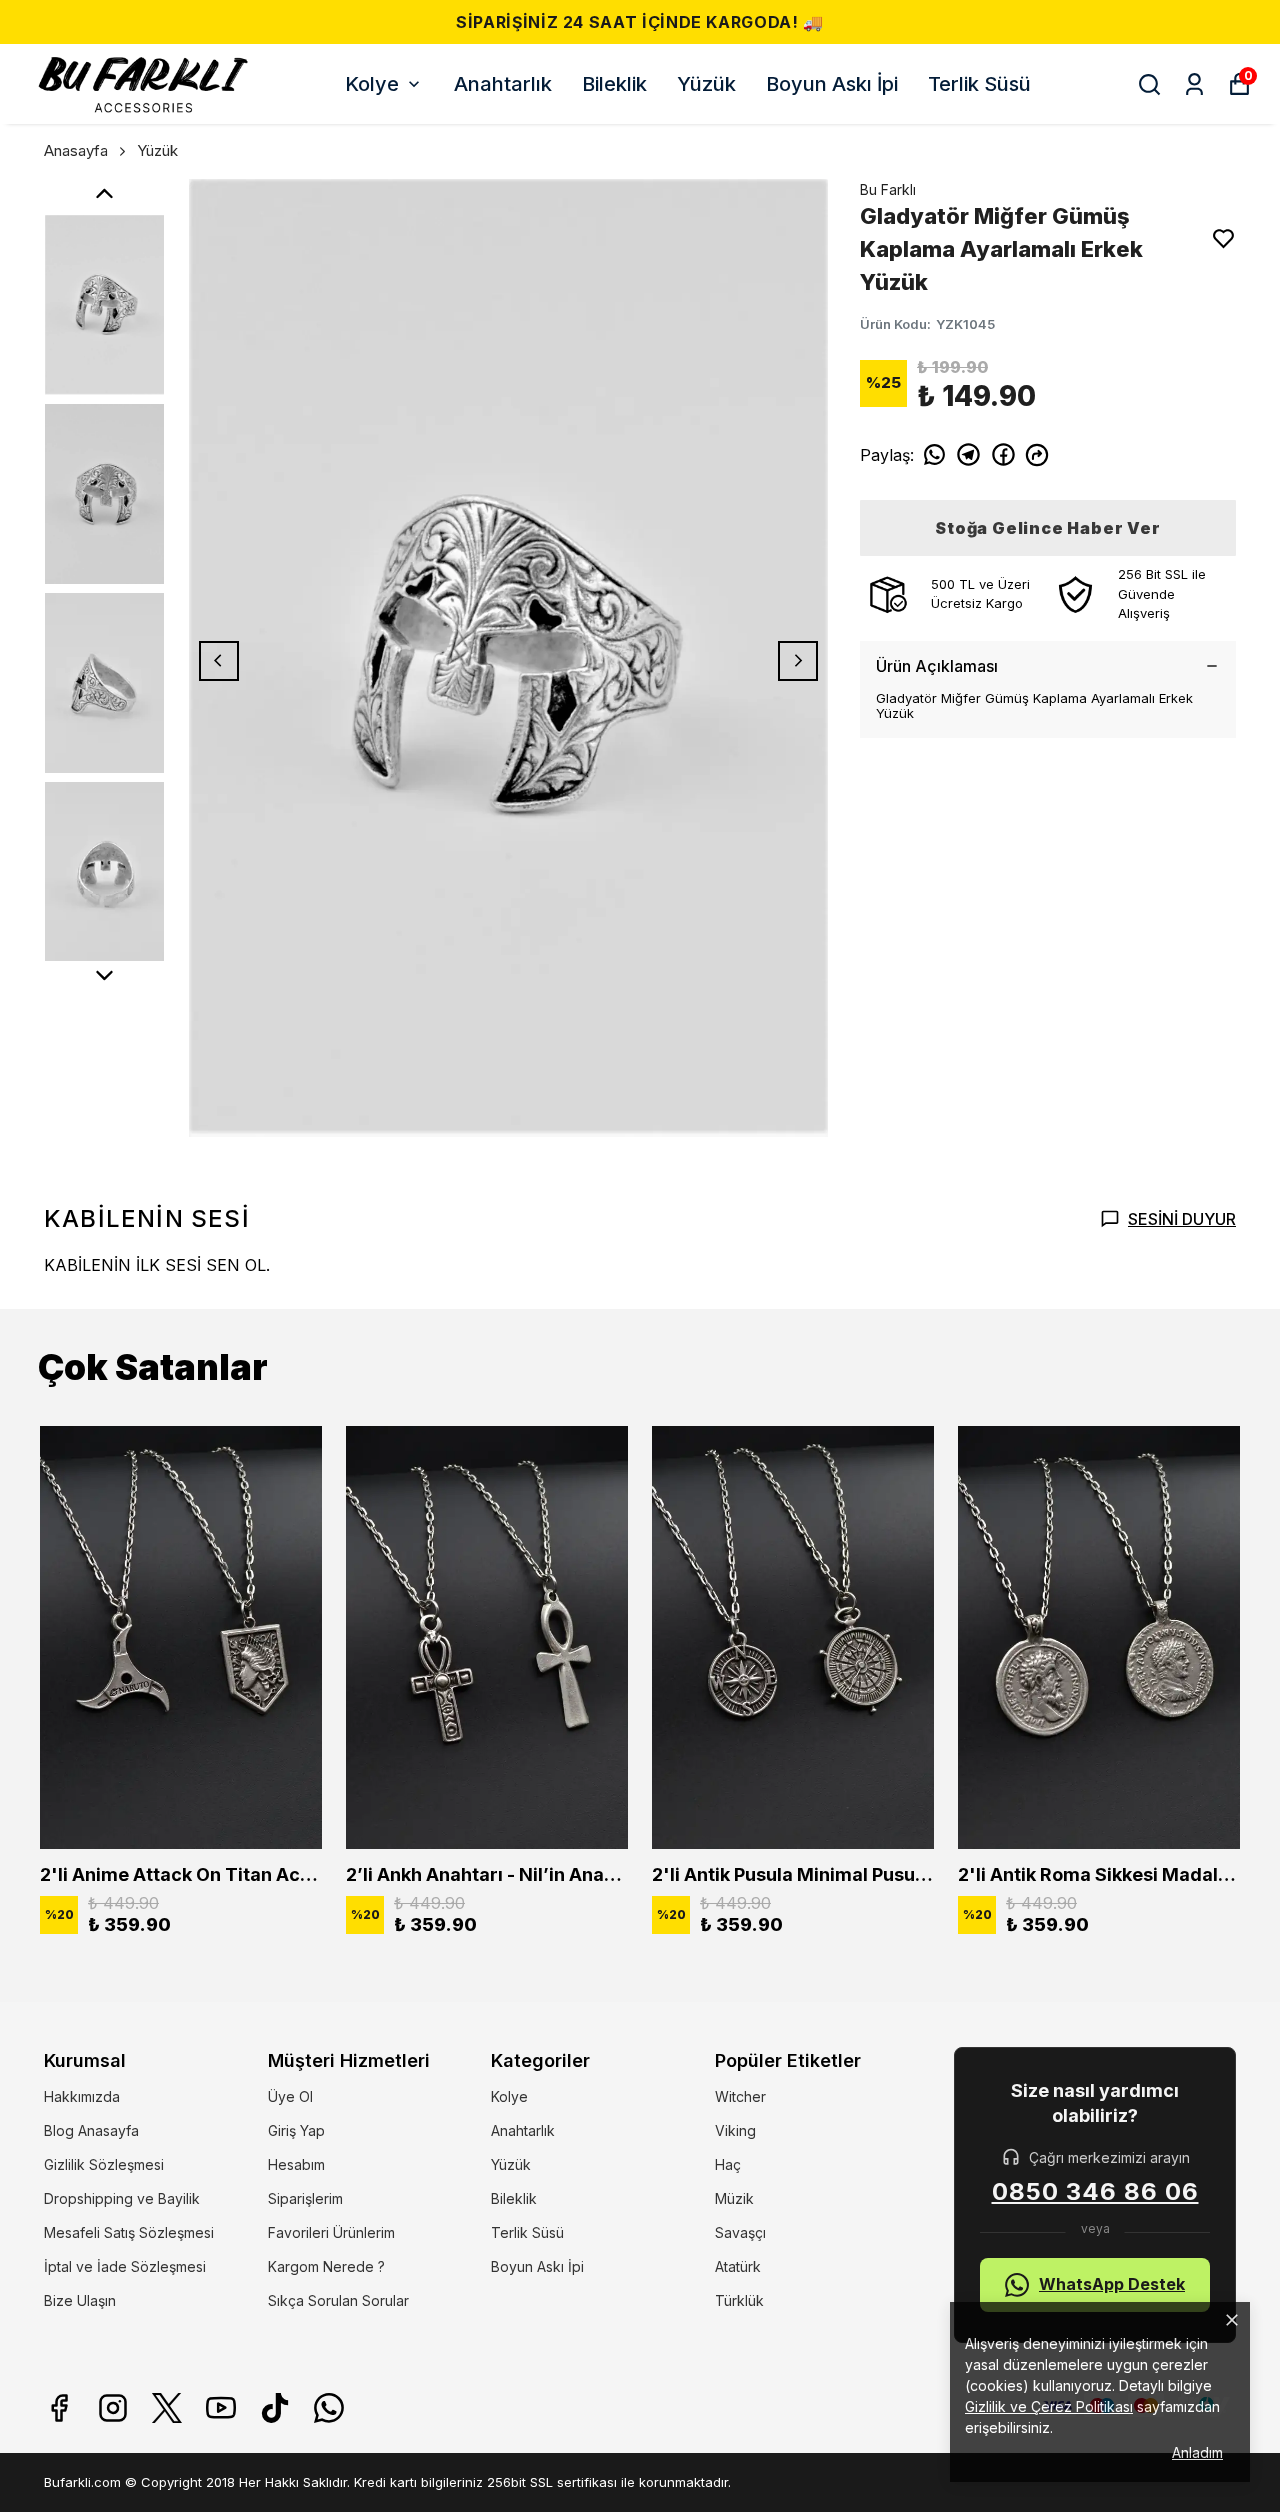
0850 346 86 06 (1095, 2192)
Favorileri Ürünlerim (331, 2232)
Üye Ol (290, 2096)
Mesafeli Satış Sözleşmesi (129, 2232)
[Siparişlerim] (1194, 84)
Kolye (372, 84)
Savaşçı (740, 2232)
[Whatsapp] (329, 2408)
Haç (728, 2164)
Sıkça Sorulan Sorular (338, 2300)
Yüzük (706, 84)
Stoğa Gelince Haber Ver (1047, 528)
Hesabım (296, 2164)
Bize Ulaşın (80, 2300)
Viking (735, 2130)
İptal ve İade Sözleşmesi (125, 2266)
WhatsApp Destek (1112, 2284)
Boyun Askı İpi (832, 84)
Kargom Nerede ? (326, 2266)
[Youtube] (221, 2408)
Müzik (734, 2198)
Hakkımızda (82, 2096)
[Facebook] (59, 2408)
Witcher (740, 2096)
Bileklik (614, 84)
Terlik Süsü (979, 84)
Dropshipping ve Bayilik (122, 2198)
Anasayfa (76, 150)
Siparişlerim (305, 2198)
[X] (167, 2408)
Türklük (739, 2300)
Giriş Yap (296, 2130)
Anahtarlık (503, 84)
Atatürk (738, 2266)
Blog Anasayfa (91, 2130)
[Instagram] (113, 2408)
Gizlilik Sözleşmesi (104, 2164)
